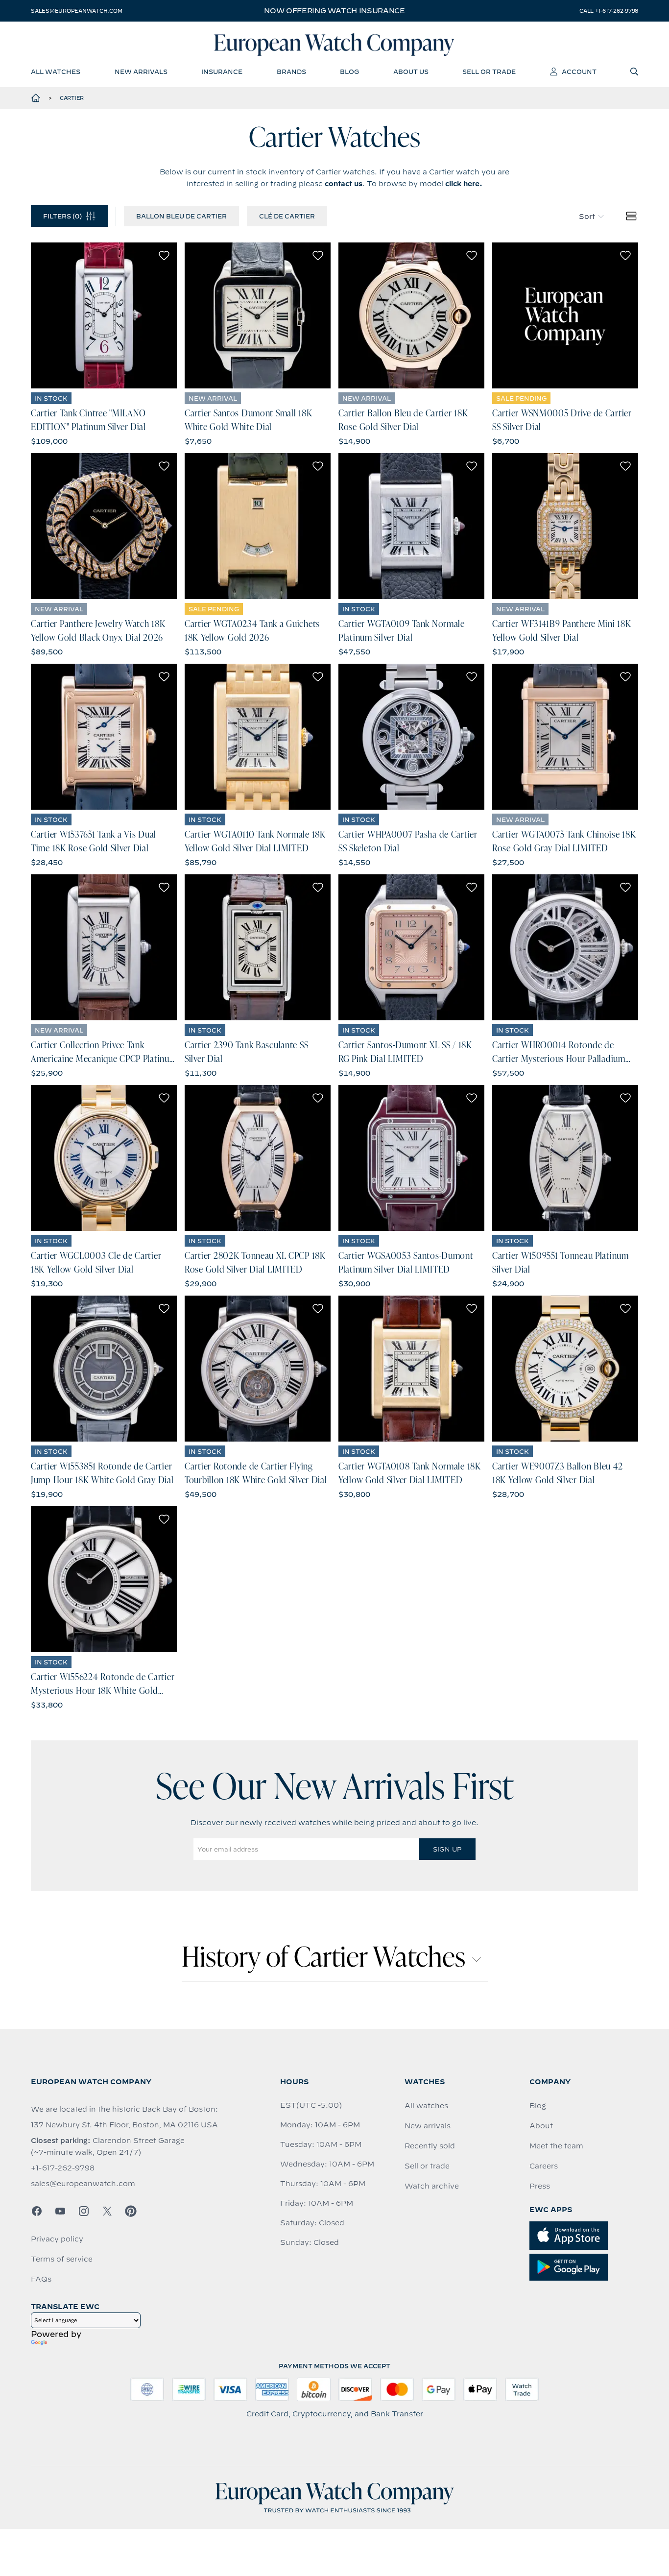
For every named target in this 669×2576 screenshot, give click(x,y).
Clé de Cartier (287, 216)
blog (349, 72)
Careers (544, 2166)
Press (540, 2186)
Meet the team (556, 2146)
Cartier (72, 98)
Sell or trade (427, 2166)
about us (411, 72)
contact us (344, 184)
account (579, 72)
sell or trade (489, 72)
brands (291, 72)
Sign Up (447, 1849)
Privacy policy (57, 2239)
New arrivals (428, 2126)
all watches (56, 72)
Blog (538, 2106)
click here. (464, 184)
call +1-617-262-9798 (609, 11)
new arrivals (141, 72)
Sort (587, 217)
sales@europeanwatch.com (76, 11)
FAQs (41, 2279)
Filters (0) (62, 216)
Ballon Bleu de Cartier (181, 216)
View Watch (104, 315)
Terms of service (62, 2259)
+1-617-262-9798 (63, 2168)
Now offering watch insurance (334, 11)
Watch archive (432, 2186)
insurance (222, 72)
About (541, 2126)
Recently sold (430, 2146)
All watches (426, 2106)
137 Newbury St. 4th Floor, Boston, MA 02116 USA (124, 2125)
